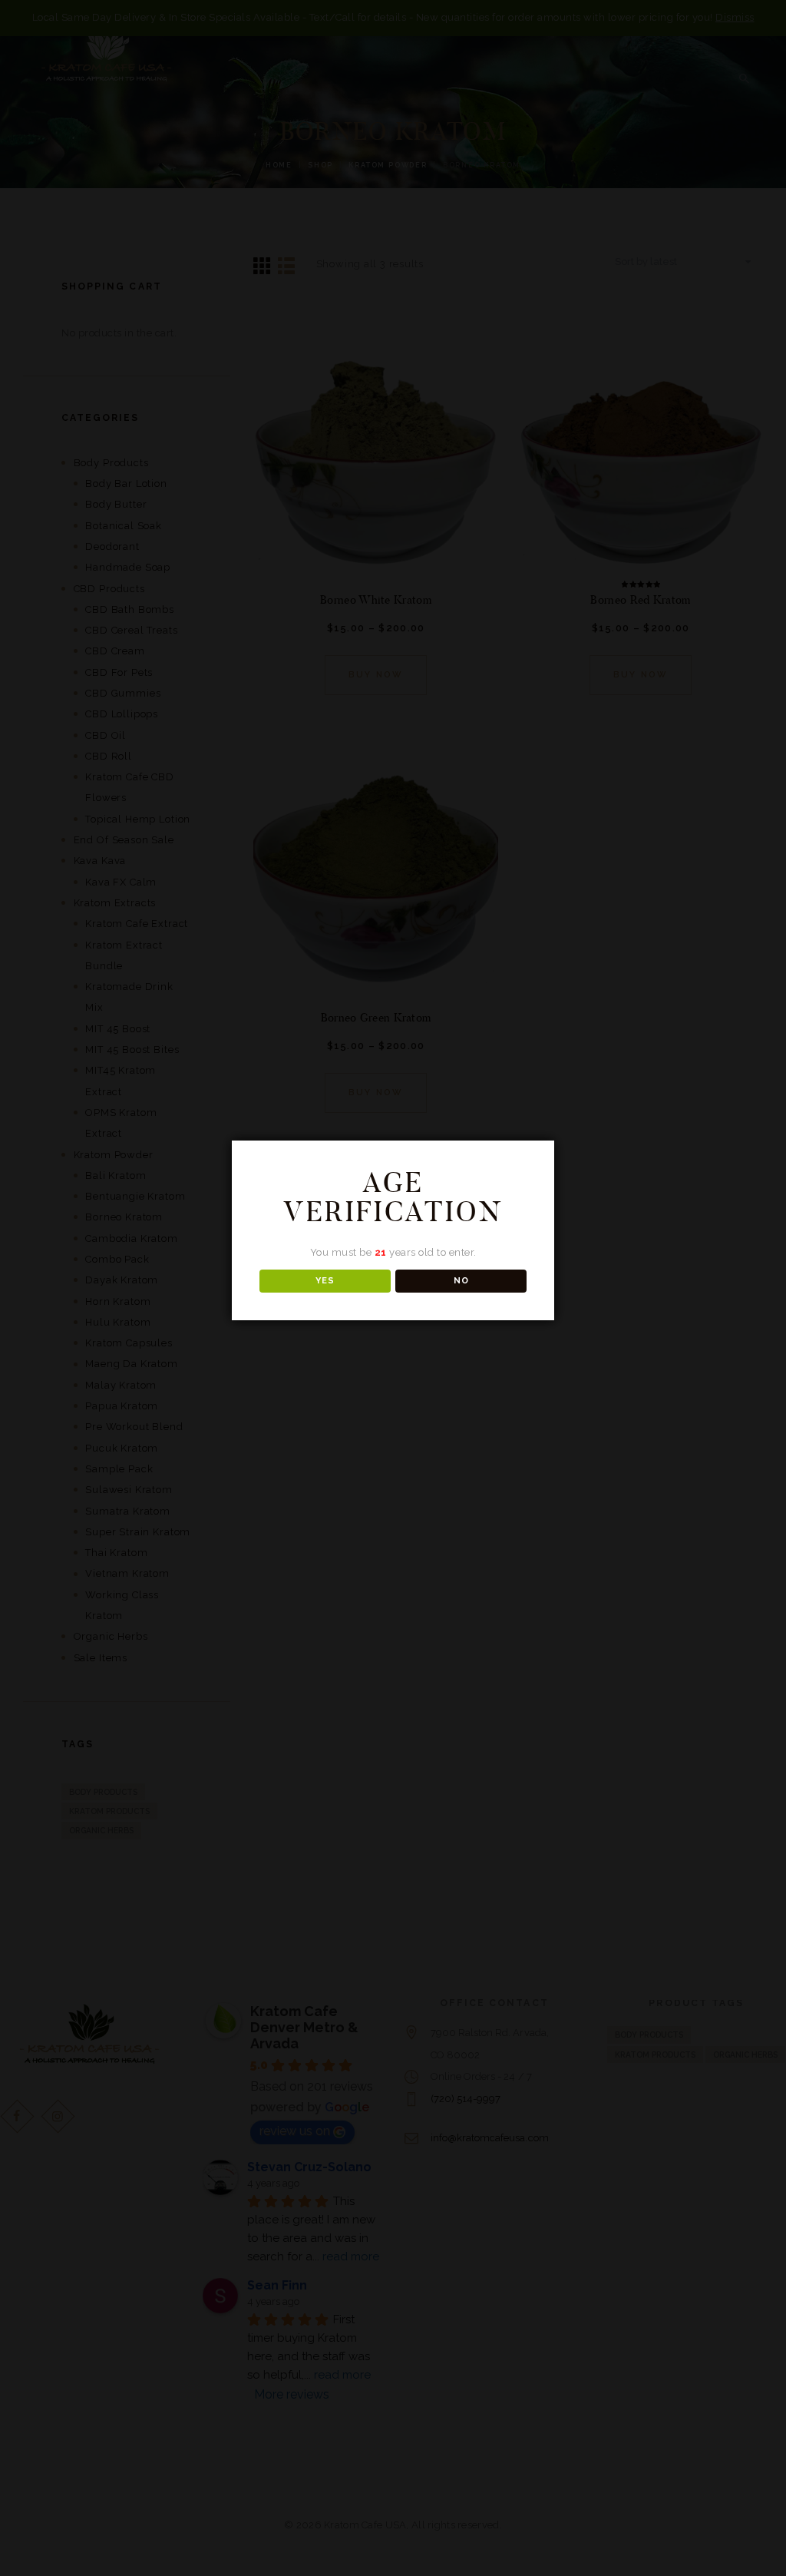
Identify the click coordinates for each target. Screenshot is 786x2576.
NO (461, 1281)
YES (325, 1281)
